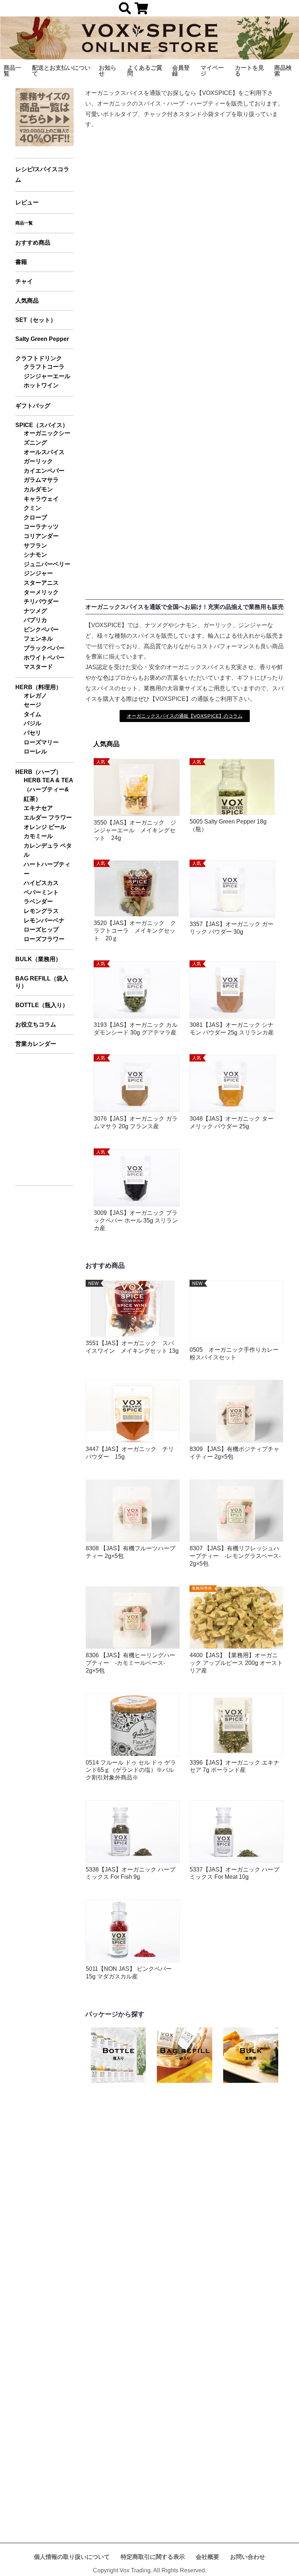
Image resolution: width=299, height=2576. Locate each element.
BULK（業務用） (38, 959)
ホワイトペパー (44, 658)
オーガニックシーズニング (47, 438)
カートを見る (249, 71)
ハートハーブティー (47, 869)
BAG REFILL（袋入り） (42, 982)
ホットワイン (41, 385)
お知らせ (108, 71)
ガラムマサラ (41, 480)
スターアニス (41, 583)
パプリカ (35, 620)
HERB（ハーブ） (38, 772)
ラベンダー (38, 901)
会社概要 (207, 2557)
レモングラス (41, 911)
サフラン (35, 546)
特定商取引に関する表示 (153, 2557)
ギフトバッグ (33, 406)
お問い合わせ (248, 2557)
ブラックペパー (44, 648)
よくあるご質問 (145, 71)
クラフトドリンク (39, 358)
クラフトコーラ (44, 367)
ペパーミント (41, 892)
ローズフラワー (44, 939)
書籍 (21, 262)
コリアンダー (41, 536)
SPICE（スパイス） (42, 425)
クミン (32, 508)
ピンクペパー (41, 629)
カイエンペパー (44, 471)
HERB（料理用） (38, 687)
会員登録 (181, 71)
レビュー (27, 202)
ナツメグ (35, 611)
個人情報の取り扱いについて (72, 2557)
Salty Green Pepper (42, 339)
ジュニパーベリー (47, 564)
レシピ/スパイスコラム (42, 174)
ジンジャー (38, 573)
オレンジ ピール (45, 827)
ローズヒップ (41, 930)
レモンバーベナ (44, 920)
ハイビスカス (41, 883)
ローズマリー (41, 742)
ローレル (35, 751)
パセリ (32, 733)
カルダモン (38, 489)
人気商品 (27, 301)
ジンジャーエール (47, 376)
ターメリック (41, 592)
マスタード (38, 667)
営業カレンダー (36, 1044)
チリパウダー (41, 601)
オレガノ (35, 696)
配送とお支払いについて (61, 71)
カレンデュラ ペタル (48, 850)
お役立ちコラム (36, 1024)
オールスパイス (44, 452)
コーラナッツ (41, 527)
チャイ (24, 281)
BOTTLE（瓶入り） (42, 1005)
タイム (32, 714)
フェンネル (38, 639)
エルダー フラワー (48, 817)
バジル (32, 723)
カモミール (38, 836)
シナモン (35, 555)
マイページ (212, 71)
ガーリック (38, 461)
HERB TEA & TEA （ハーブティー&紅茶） (48, 790)
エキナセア (38, 808)
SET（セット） (36, 320)
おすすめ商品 (33, 243)
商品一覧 (12, 71)
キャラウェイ (41, 499)
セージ (32, 705)
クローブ (35, 517)
